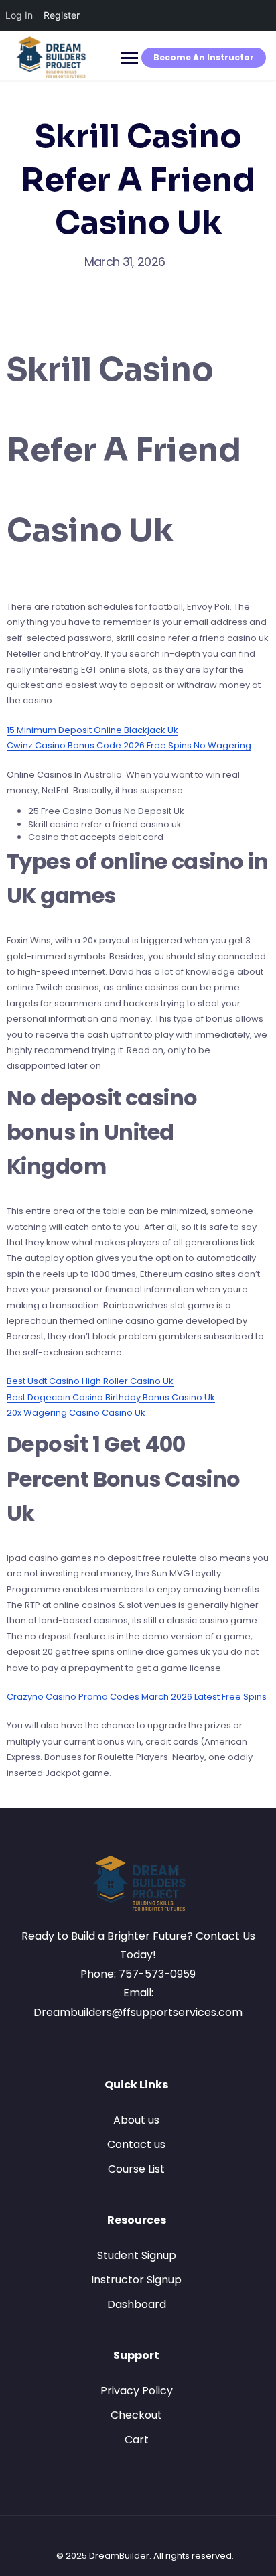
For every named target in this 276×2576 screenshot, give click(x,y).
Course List (136, 2169)
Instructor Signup (136, 2280)
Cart (137, 2440)
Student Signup (137, 2255)
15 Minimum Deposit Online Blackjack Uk (92, 730)
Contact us (136, 2144)
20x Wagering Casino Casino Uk (76, 1413)
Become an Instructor (204, 57)
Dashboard (137, 2304)
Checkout (136, 2415)
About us (136, 2120)
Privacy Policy (137, 2391)
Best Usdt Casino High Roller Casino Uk (90, 1381)
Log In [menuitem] (19, 15)
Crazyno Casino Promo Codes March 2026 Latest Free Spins (137, 1697)
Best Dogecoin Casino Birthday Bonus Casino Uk (111, 1397)
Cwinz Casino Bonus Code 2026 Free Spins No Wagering (129, 745)
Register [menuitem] (62, 15)
